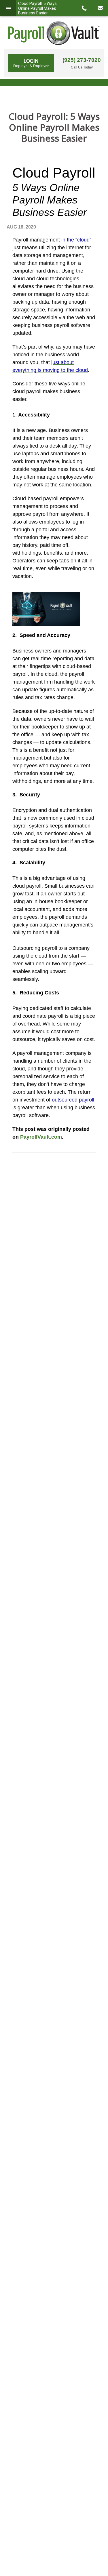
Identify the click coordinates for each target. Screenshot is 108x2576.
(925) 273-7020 (82, 60)
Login (31, 63)
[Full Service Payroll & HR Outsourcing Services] (54, 33)
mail (100, 8)
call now (84, 8)
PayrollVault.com (41, 1137)
